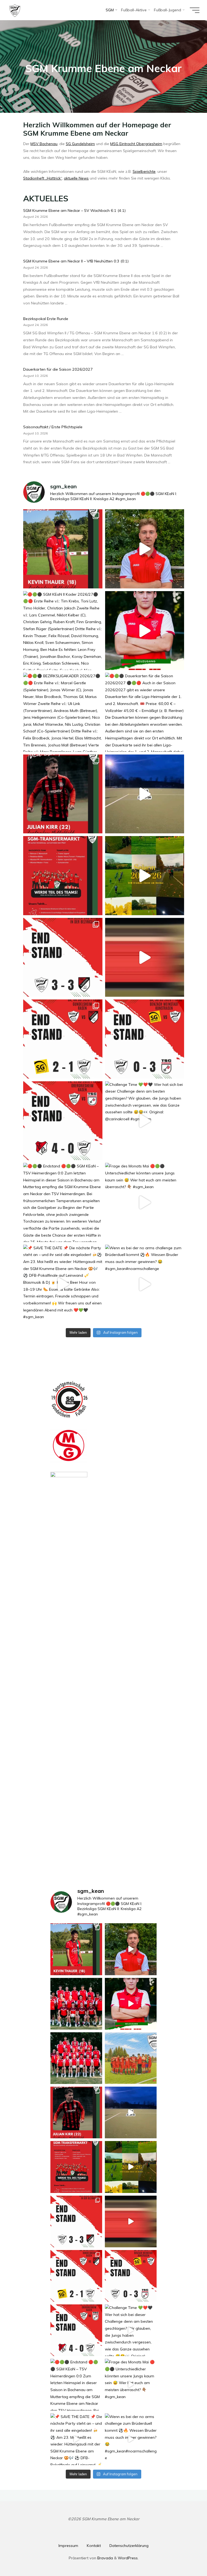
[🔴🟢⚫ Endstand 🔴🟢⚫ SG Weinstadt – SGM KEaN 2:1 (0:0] (63, 1039)
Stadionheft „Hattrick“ (43, 178)
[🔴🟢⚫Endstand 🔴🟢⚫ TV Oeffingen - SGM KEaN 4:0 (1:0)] (63, 1121)
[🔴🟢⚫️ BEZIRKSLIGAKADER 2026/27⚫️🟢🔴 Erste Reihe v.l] (63, 712)
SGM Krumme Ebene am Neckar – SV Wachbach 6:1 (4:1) (74, 210)
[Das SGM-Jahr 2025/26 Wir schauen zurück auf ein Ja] (144, 876)
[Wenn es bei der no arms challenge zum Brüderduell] (144, 1284)
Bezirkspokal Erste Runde (46, 319)
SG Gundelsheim (80, 144)
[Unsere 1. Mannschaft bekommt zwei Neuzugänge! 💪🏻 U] (63, 794)
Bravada (105, 2558)
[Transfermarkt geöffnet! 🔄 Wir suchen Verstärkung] (63, 876)
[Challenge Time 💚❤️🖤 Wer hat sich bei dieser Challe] (144, 1121)
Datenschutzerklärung (129, 2546)
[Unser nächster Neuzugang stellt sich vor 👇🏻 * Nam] (144, 549)
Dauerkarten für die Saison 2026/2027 (58, 369)
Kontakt (94, 2546)
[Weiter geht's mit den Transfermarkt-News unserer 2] (63, 549)
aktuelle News (76, 178)
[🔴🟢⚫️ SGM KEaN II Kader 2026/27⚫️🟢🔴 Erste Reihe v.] (63, 631)
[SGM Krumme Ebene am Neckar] (15, 10)
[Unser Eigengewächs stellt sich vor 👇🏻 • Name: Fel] (144, 631)
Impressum (68, 2546)
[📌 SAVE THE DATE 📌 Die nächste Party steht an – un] (63, 1284)
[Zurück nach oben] (186, 2555)
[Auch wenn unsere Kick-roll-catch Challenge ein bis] (144, 794)
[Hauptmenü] (195, 10)
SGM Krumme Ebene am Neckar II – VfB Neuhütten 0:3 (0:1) (76, 261)
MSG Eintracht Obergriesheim (136, 144)
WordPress (128, 2558)
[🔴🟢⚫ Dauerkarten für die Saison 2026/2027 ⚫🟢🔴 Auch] (144, 712)
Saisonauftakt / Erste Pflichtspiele (53, 427)
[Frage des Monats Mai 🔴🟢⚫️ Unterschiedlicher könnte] (144, 1202)
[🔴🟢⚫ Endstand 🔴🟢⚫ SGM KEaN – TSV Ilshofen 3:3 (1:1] (63, 957)
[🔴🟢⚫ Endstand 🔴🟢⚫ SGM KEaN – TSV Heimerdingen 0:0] (63, 1202)
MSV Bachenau (44, 144)
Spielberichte (144, 171)
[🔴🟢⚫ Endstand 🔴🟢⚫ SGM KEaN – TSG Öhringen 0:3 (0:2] (144, 1039)
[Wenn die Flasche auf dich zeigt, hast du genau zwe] (144, 957)
